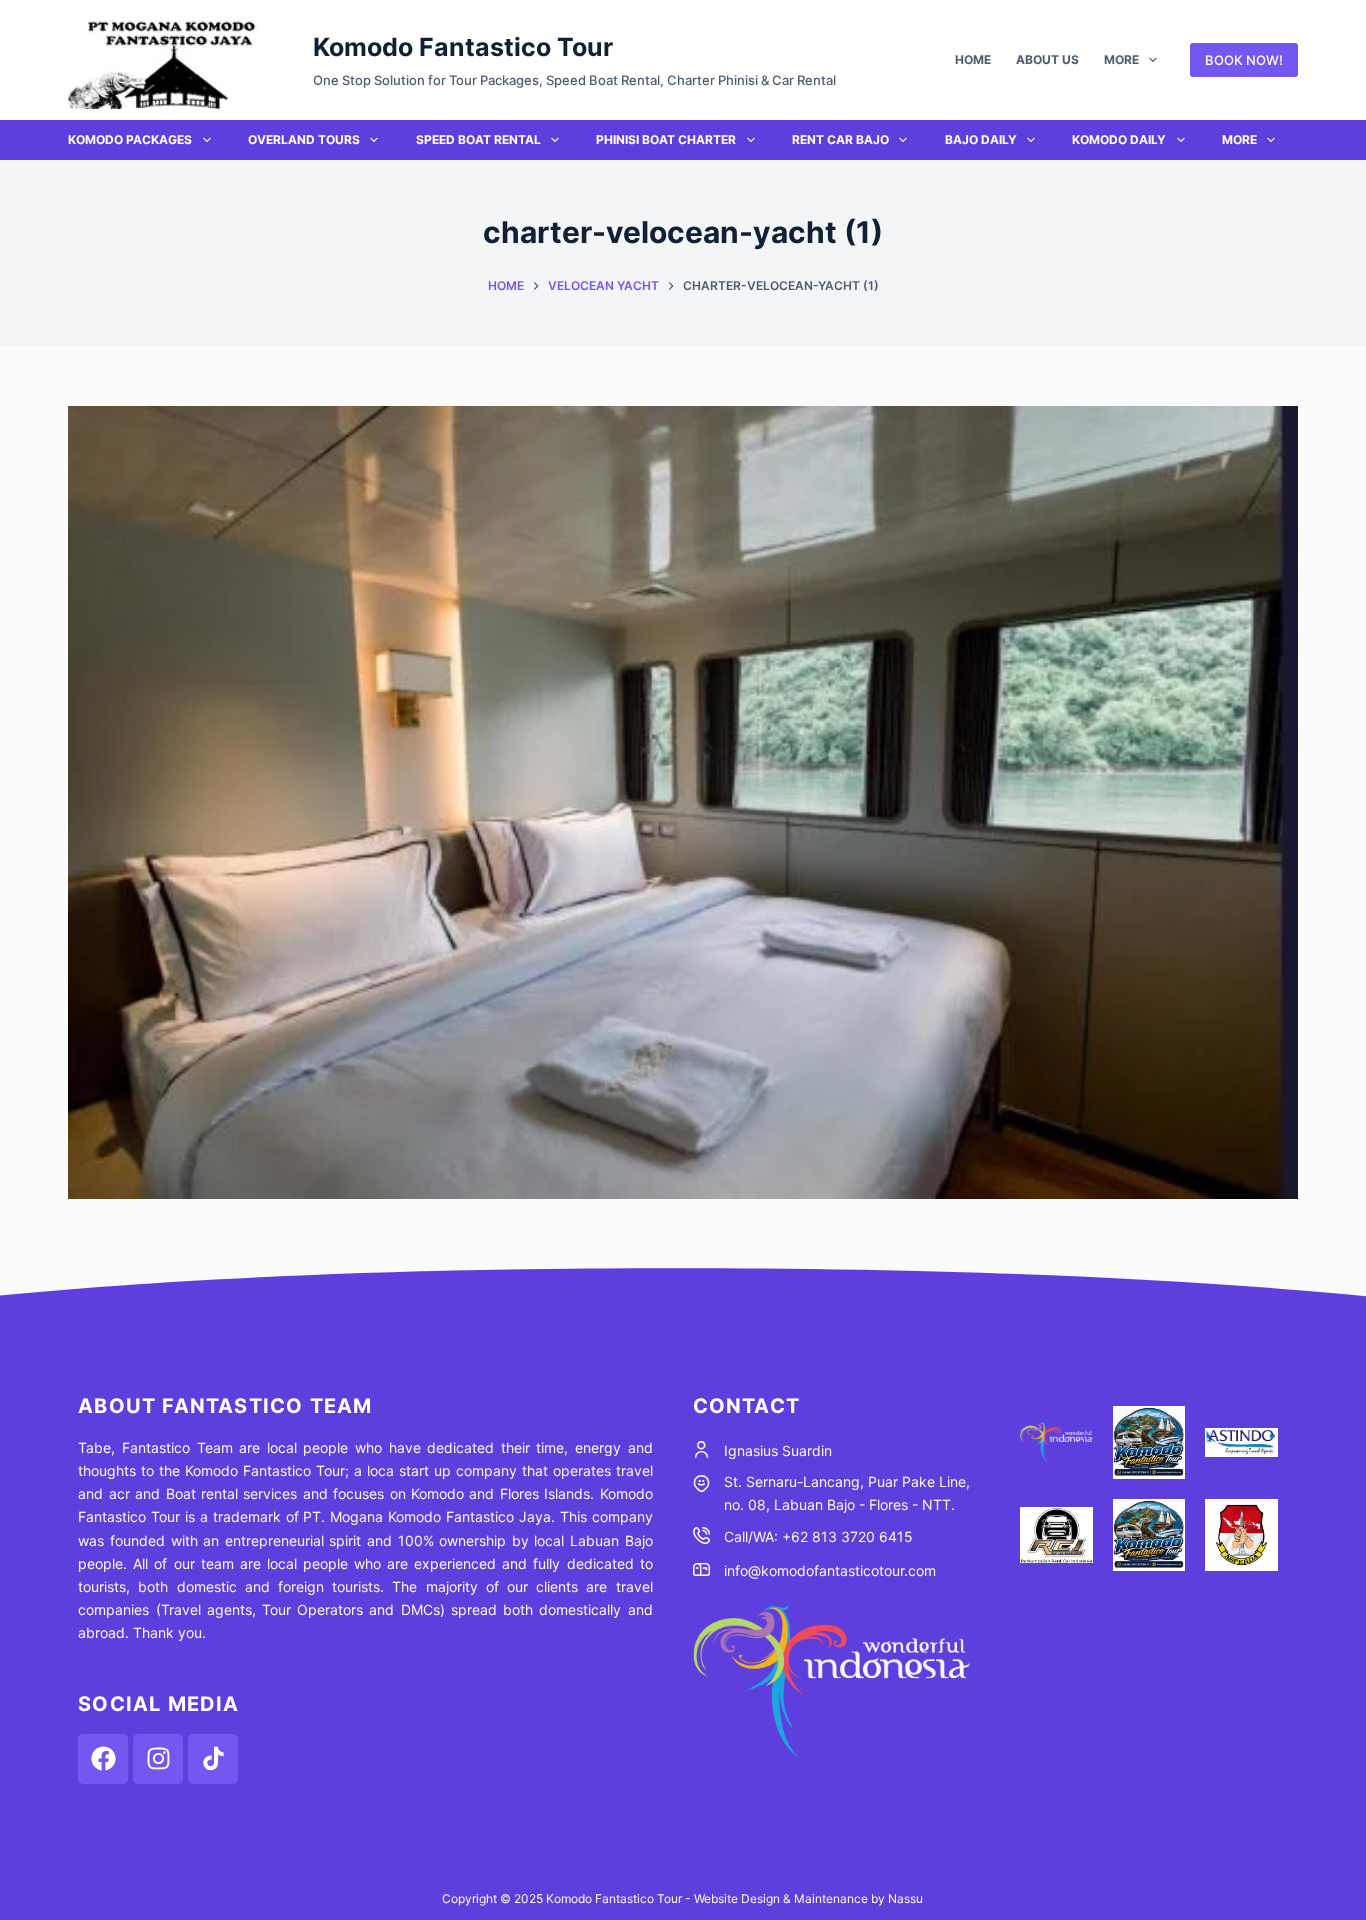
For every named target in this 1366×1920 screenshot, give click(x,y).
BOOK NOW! (1244, 60)
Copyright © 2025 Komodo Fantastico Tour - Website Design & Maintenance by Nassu (682, 1898)
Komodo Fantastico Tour (463, 47)
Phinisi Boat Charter (666, 139)
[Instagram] (158, 1759)
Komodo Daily (1119, 139)
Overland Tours (304, 139)
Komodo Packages (130, 139)
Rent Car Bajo (840, 139)
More (1121, 59)
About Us (1047, 59)
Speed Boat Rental (478, 139)
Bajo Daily (981, 139)
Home (973, 59)
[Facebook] (103, 1759)
